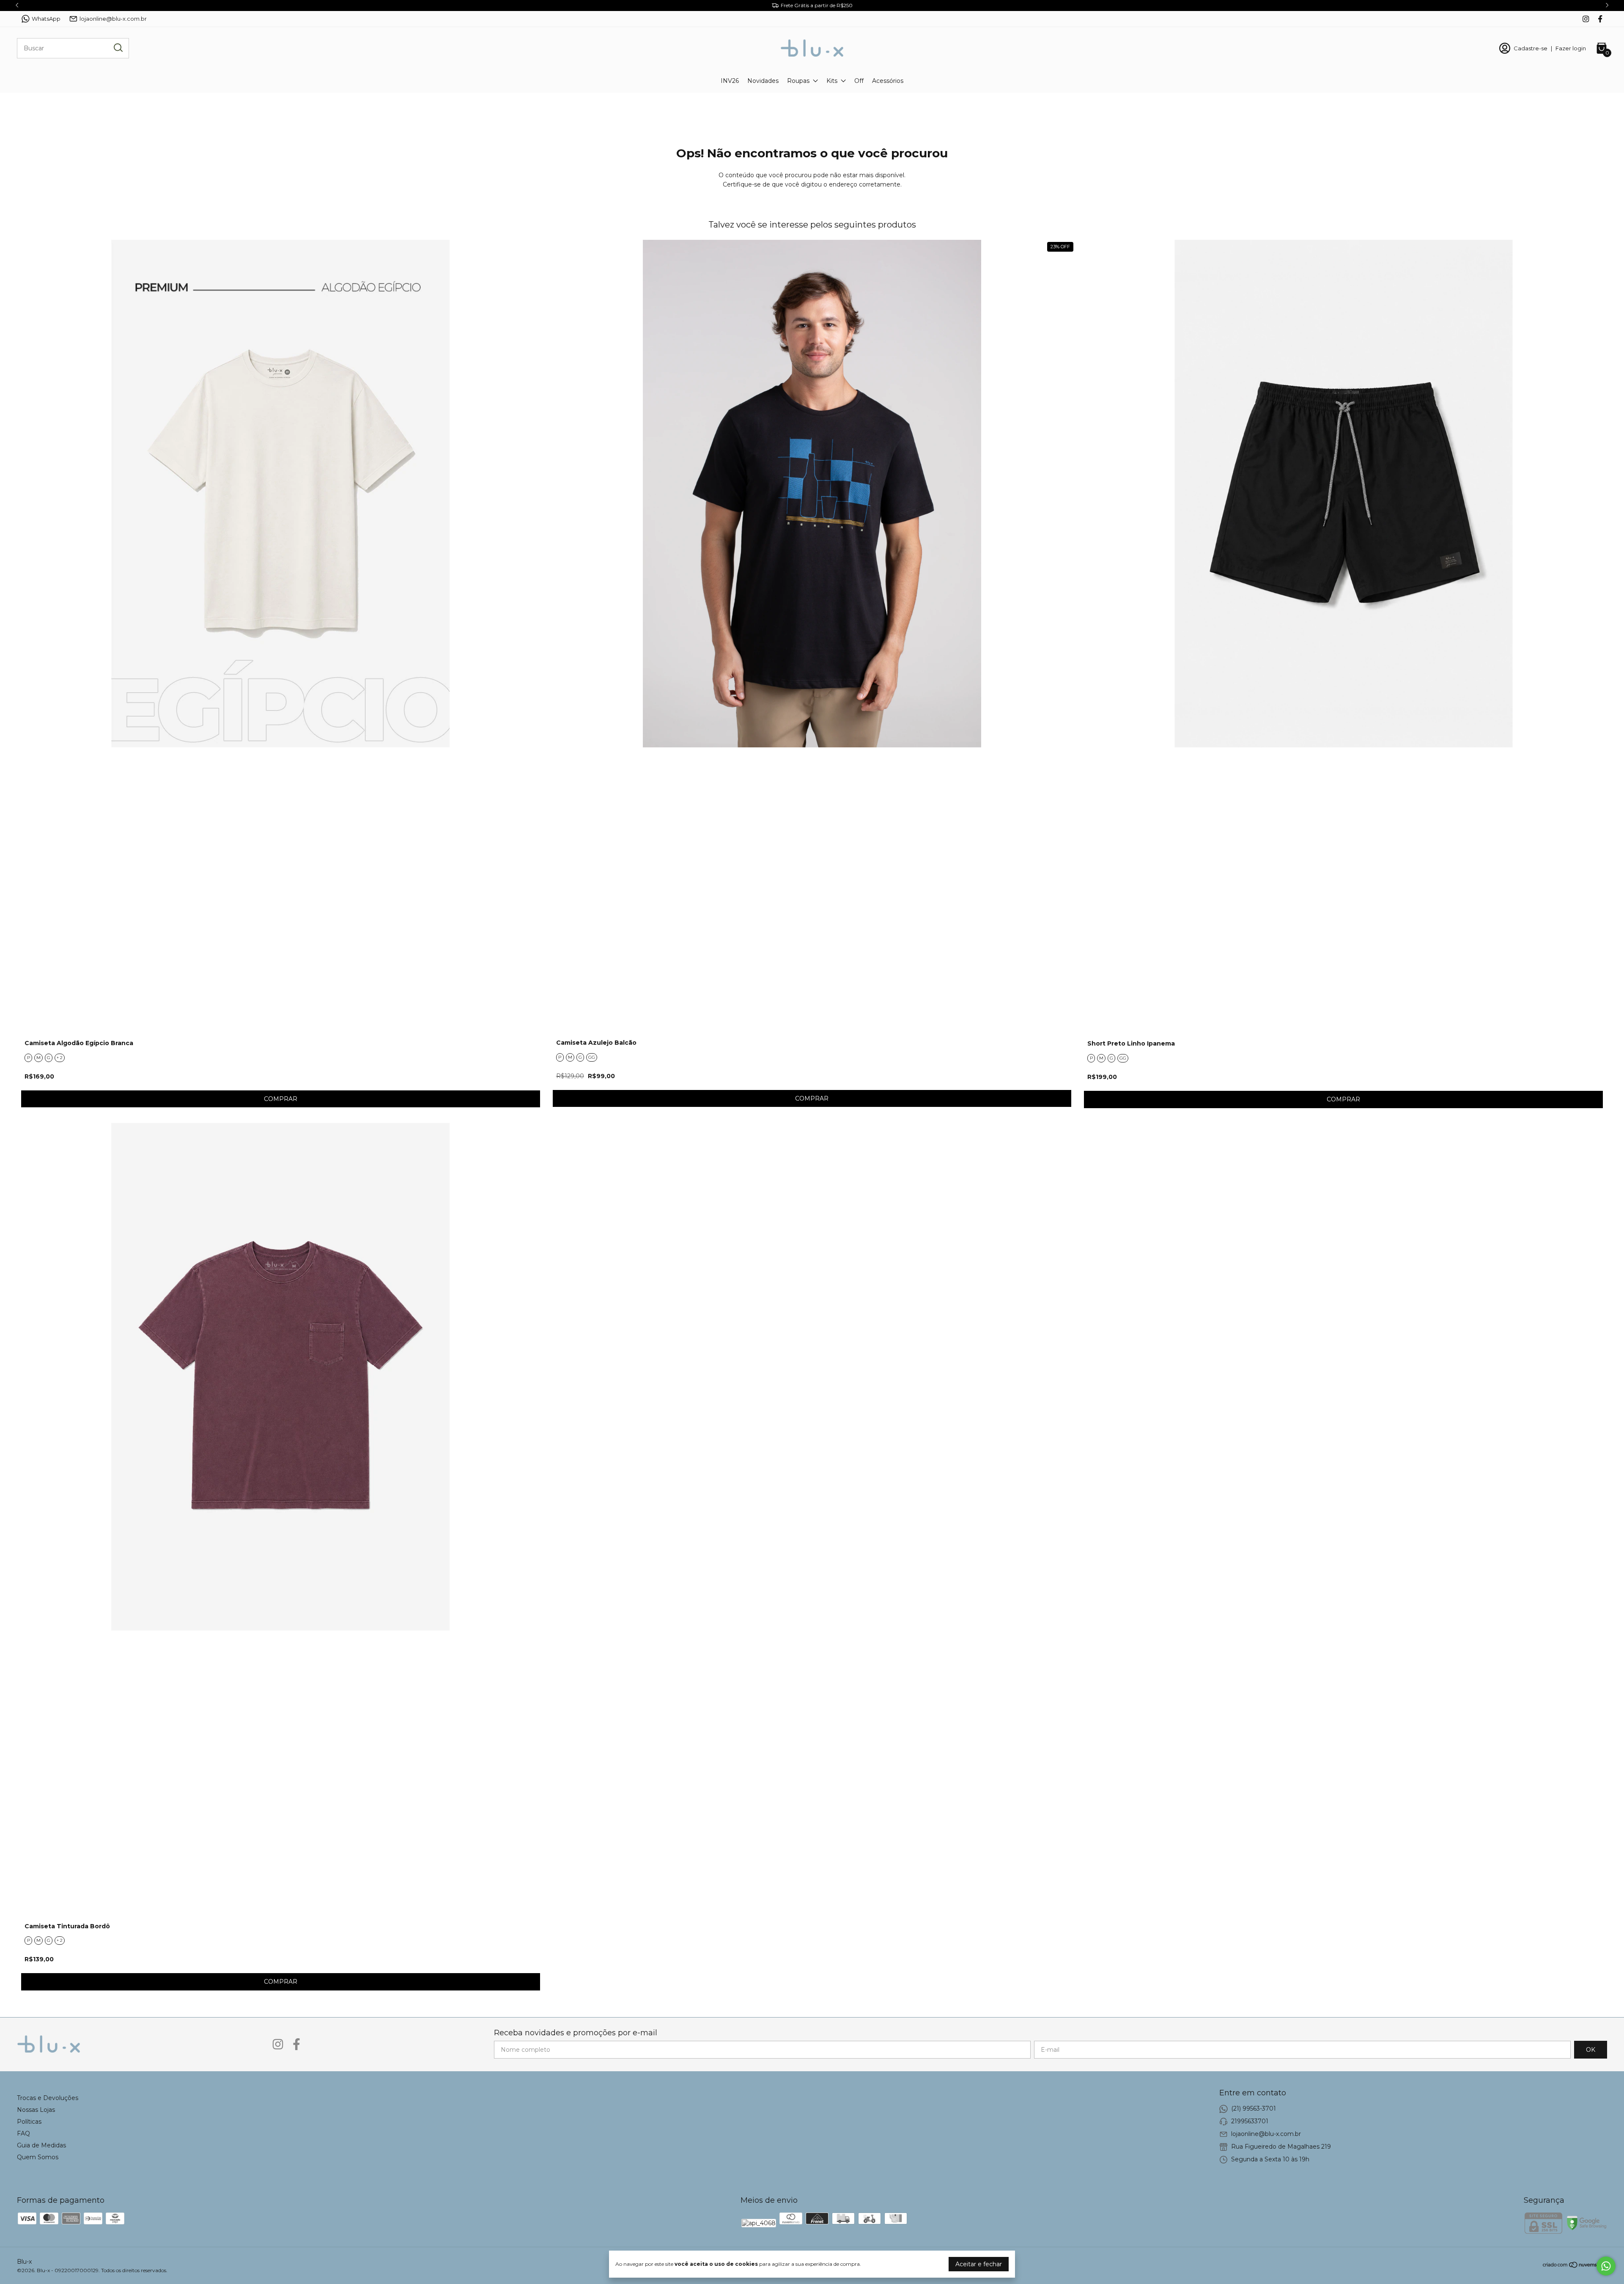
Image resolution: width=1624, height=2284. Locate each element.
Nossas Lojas (36, 2110)
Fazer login (1571, 48)
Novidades (763, 81)
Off (859, 81)
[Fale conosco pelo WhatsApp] (1606, 2266)
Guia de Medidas (41, 2145)
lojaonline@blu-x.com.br (113, 19)
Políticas (29, 2122)
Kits (832, 81)
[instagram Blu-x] (1586, 19)
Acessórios (888, 81)
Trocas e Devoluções (48, 2098)
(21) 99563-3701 (1254, 2108)
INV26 (730, 81)
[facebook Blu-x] (1600, 19)
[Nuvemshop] (1575, 2266)
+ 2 (60, 1058)
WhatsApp (46, 19)
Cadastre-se (1531, 48)
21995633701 (1250, 2121)
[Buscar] (118, 48)
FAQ (23, 2133)
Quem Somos (38, 2157)
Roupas (798, 81)
